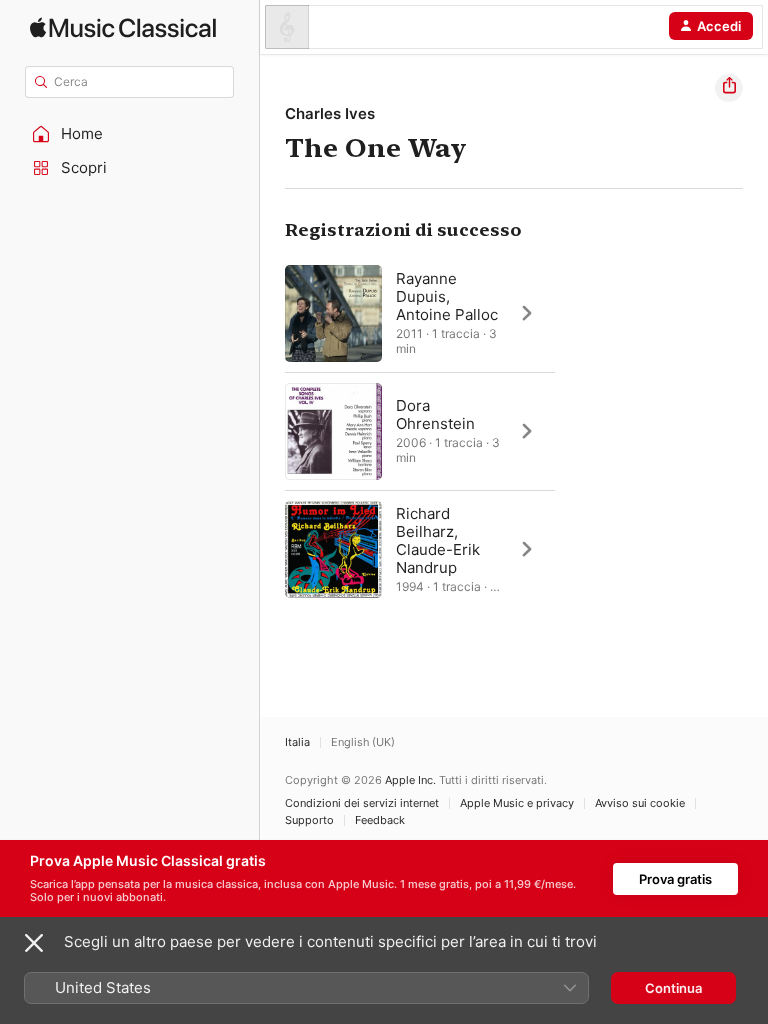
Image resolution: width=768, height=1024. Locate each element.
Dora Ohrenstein (435, 414)
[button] (130, 134)
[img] (123, 27)
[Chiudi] (34, 943)
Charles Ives (330, 113)
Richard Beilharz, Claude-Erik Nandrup (438, 540)
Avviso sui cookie (640, 803)
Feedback (380, 820)
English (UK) (363, 742)
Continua (673, 988)
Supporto (309, 820)
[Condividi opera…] (729, 88)
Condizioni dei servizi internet (362, 803)
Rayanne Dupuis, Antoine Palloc (447, 296)
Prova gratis (675, 879)
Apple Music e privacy (517, 803)
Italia (297, 742)
